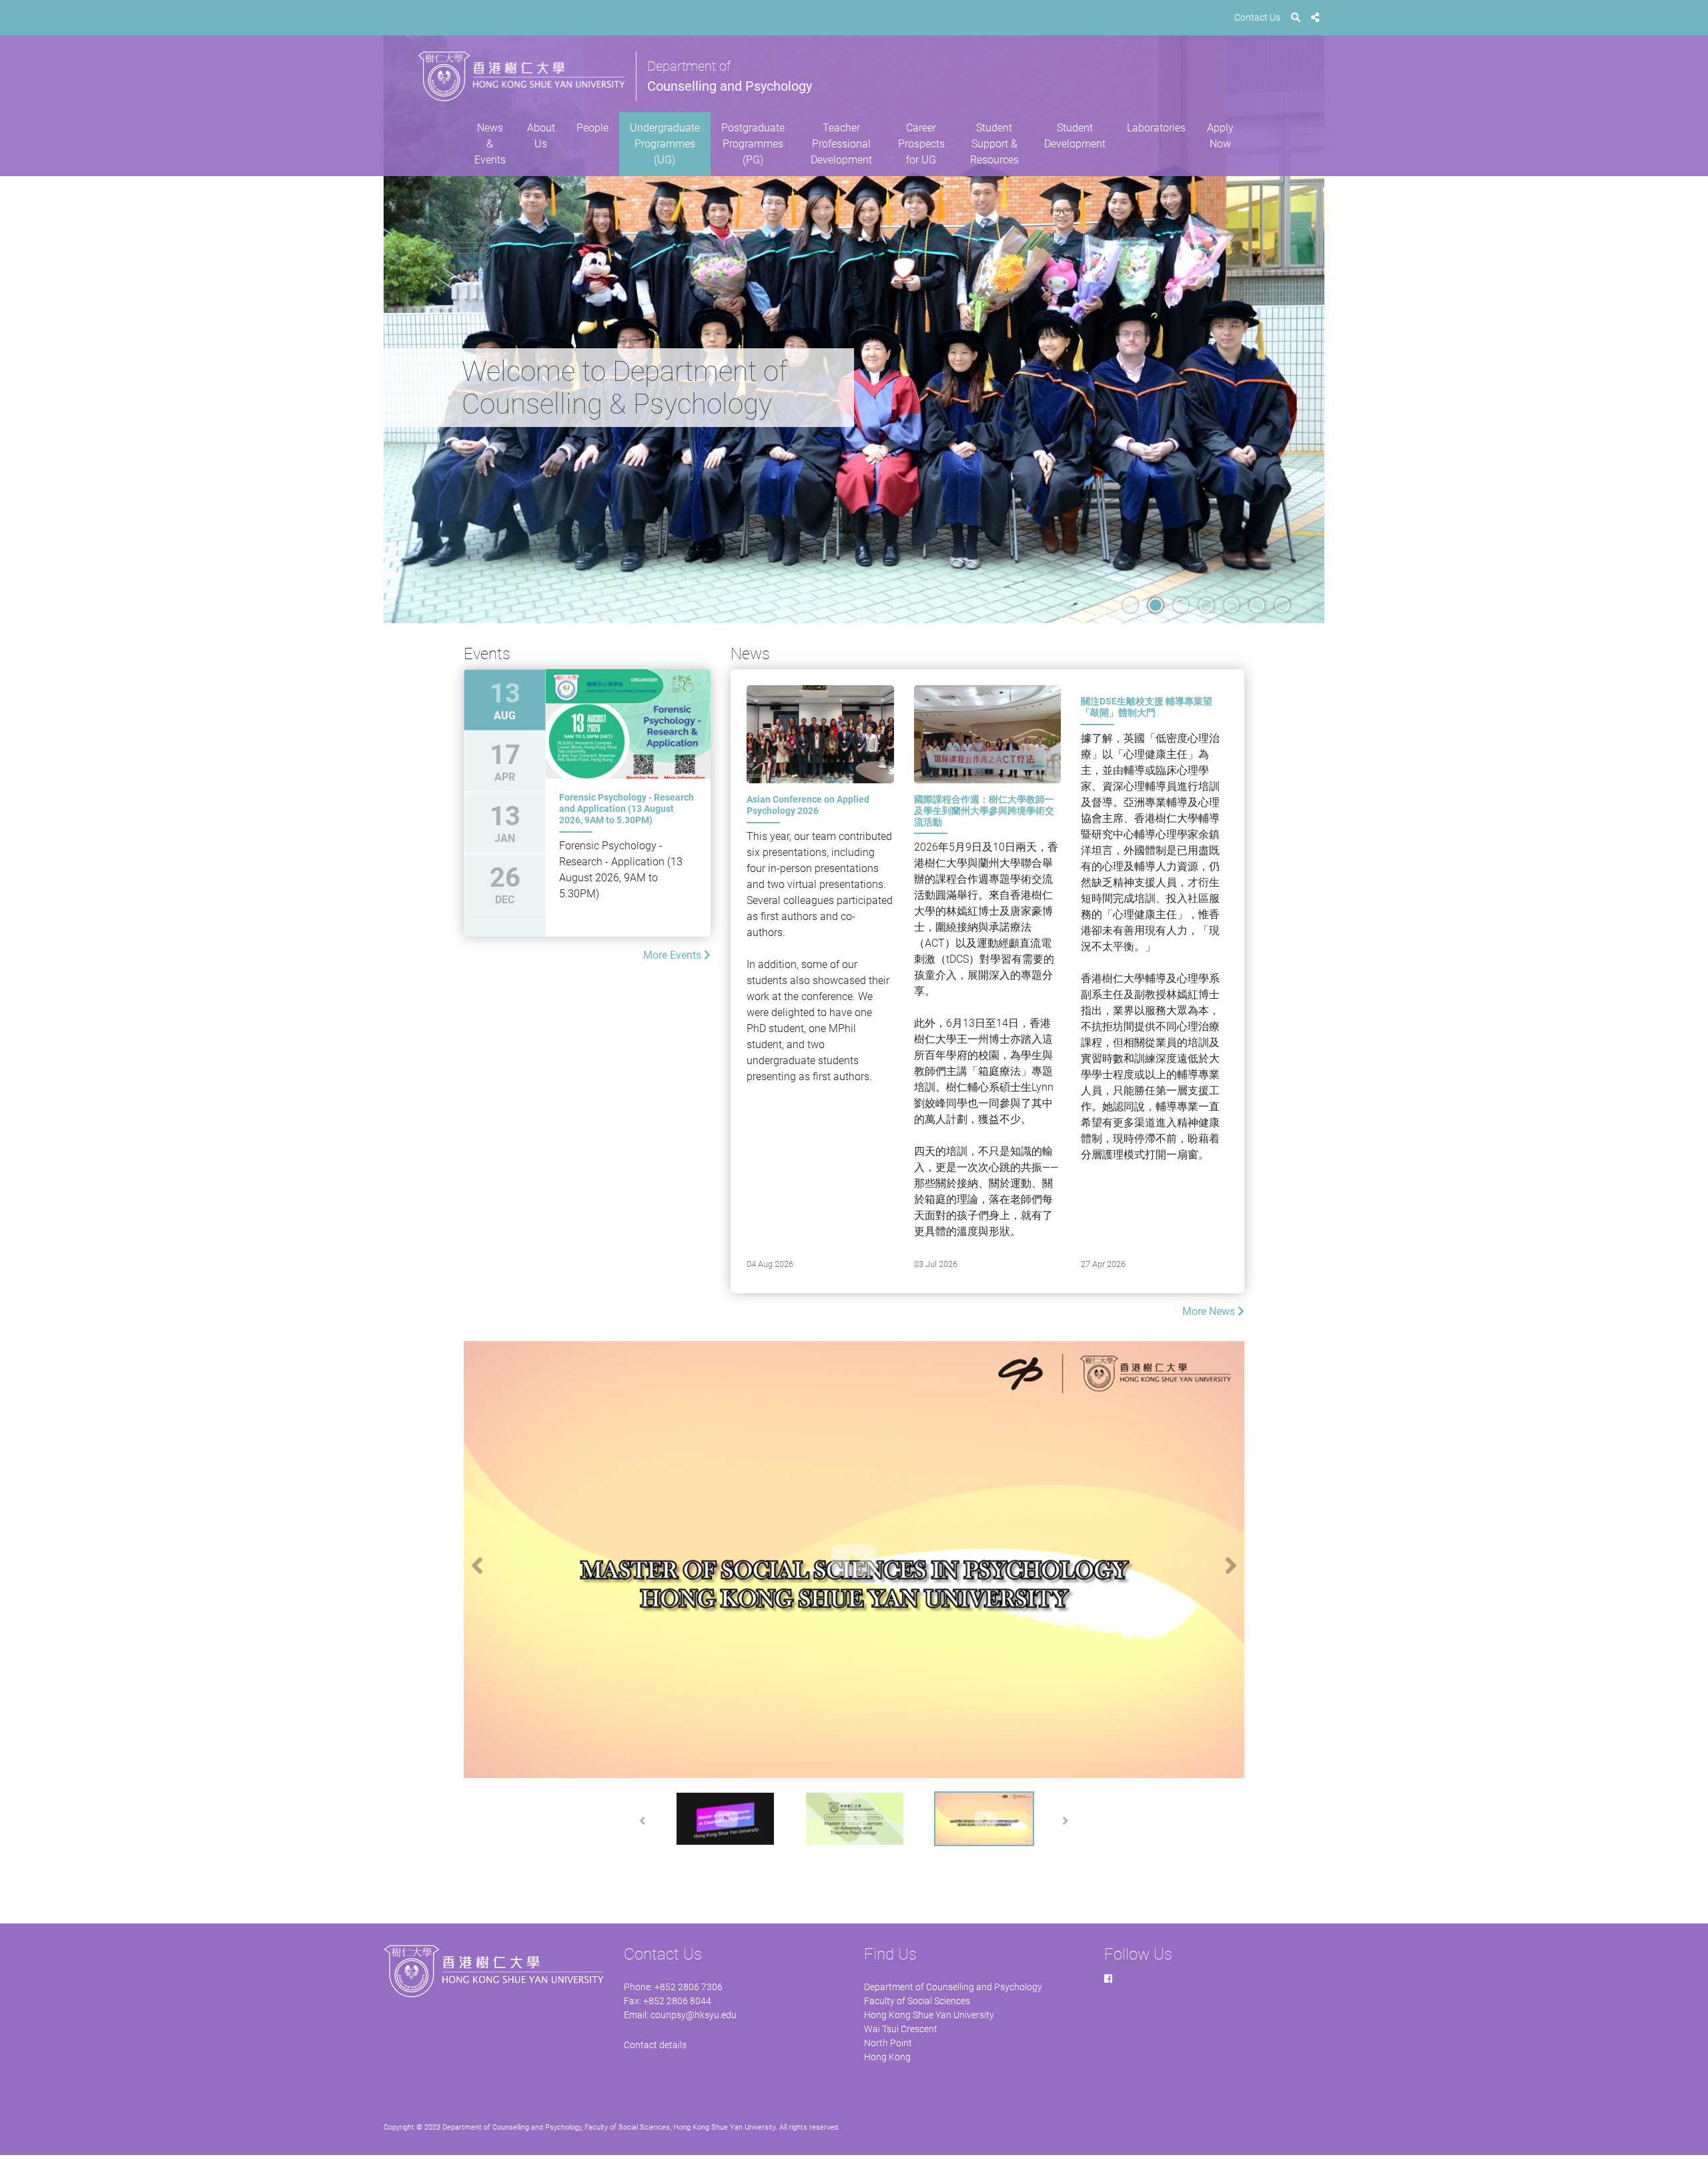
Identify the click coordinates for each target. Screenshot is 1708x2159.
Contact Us (1257, 17)
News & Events (490, 144)
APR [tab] (505, 761)
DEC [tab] (505, 884)
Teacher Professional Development (841, 144)
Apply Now (1220, 136)
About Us (541, 136)
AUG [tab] (505, 700)
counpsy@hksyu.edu (694, 2015)
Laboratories (1156, 128)
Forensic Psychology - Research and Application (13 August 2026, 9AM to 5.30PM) (626, 809)
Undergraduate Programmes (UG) (665, 144)
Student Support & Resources (994, 144)
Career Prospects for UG (921, 144)
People (592, 128)
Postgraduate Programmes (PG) (753, 144)
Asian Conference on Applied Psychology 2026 (808, 805)
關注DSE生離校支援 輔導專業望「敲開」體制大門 (1147, 707)
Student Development (1075, 136)
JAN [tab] (505, 823)
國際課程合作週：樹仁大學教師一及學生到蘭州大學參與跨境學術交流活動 (984, 811)
